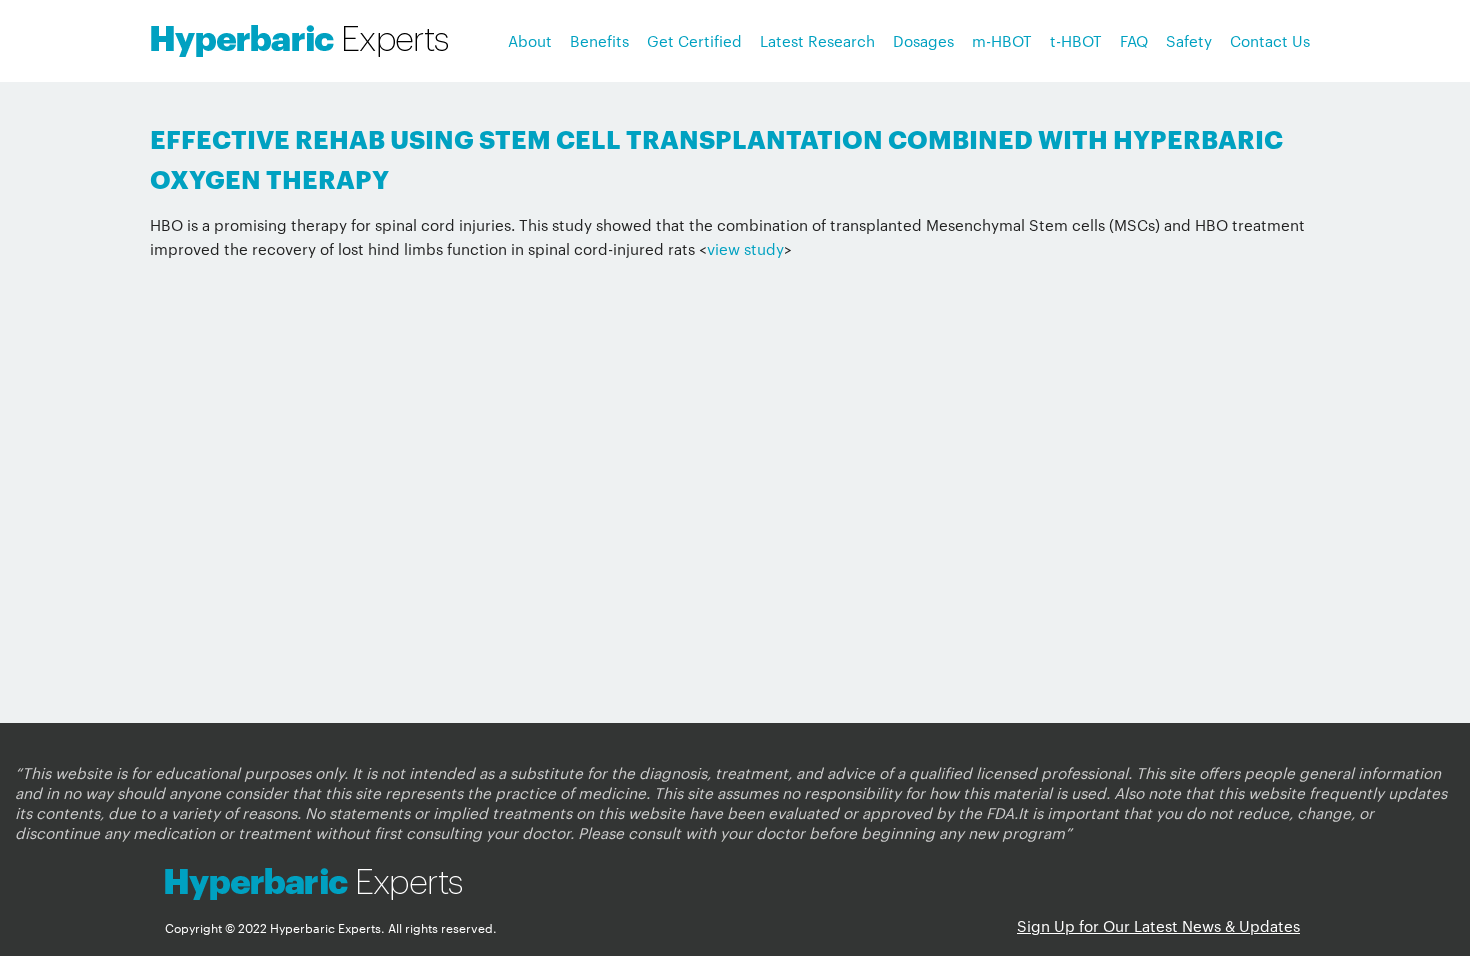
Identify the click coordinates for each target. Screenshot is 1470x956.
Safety (1189, 40)
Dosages (923, 40)
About (530, 40)
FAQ (1134, 40)
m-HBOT (1002, 40)
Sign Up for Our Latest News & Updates (1158, 925)
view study (745, 248)
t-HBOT (1076, 40)
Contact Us (1270, 40)
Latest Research (817, 40)
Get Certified (694, 40)
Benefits (599, 40)
